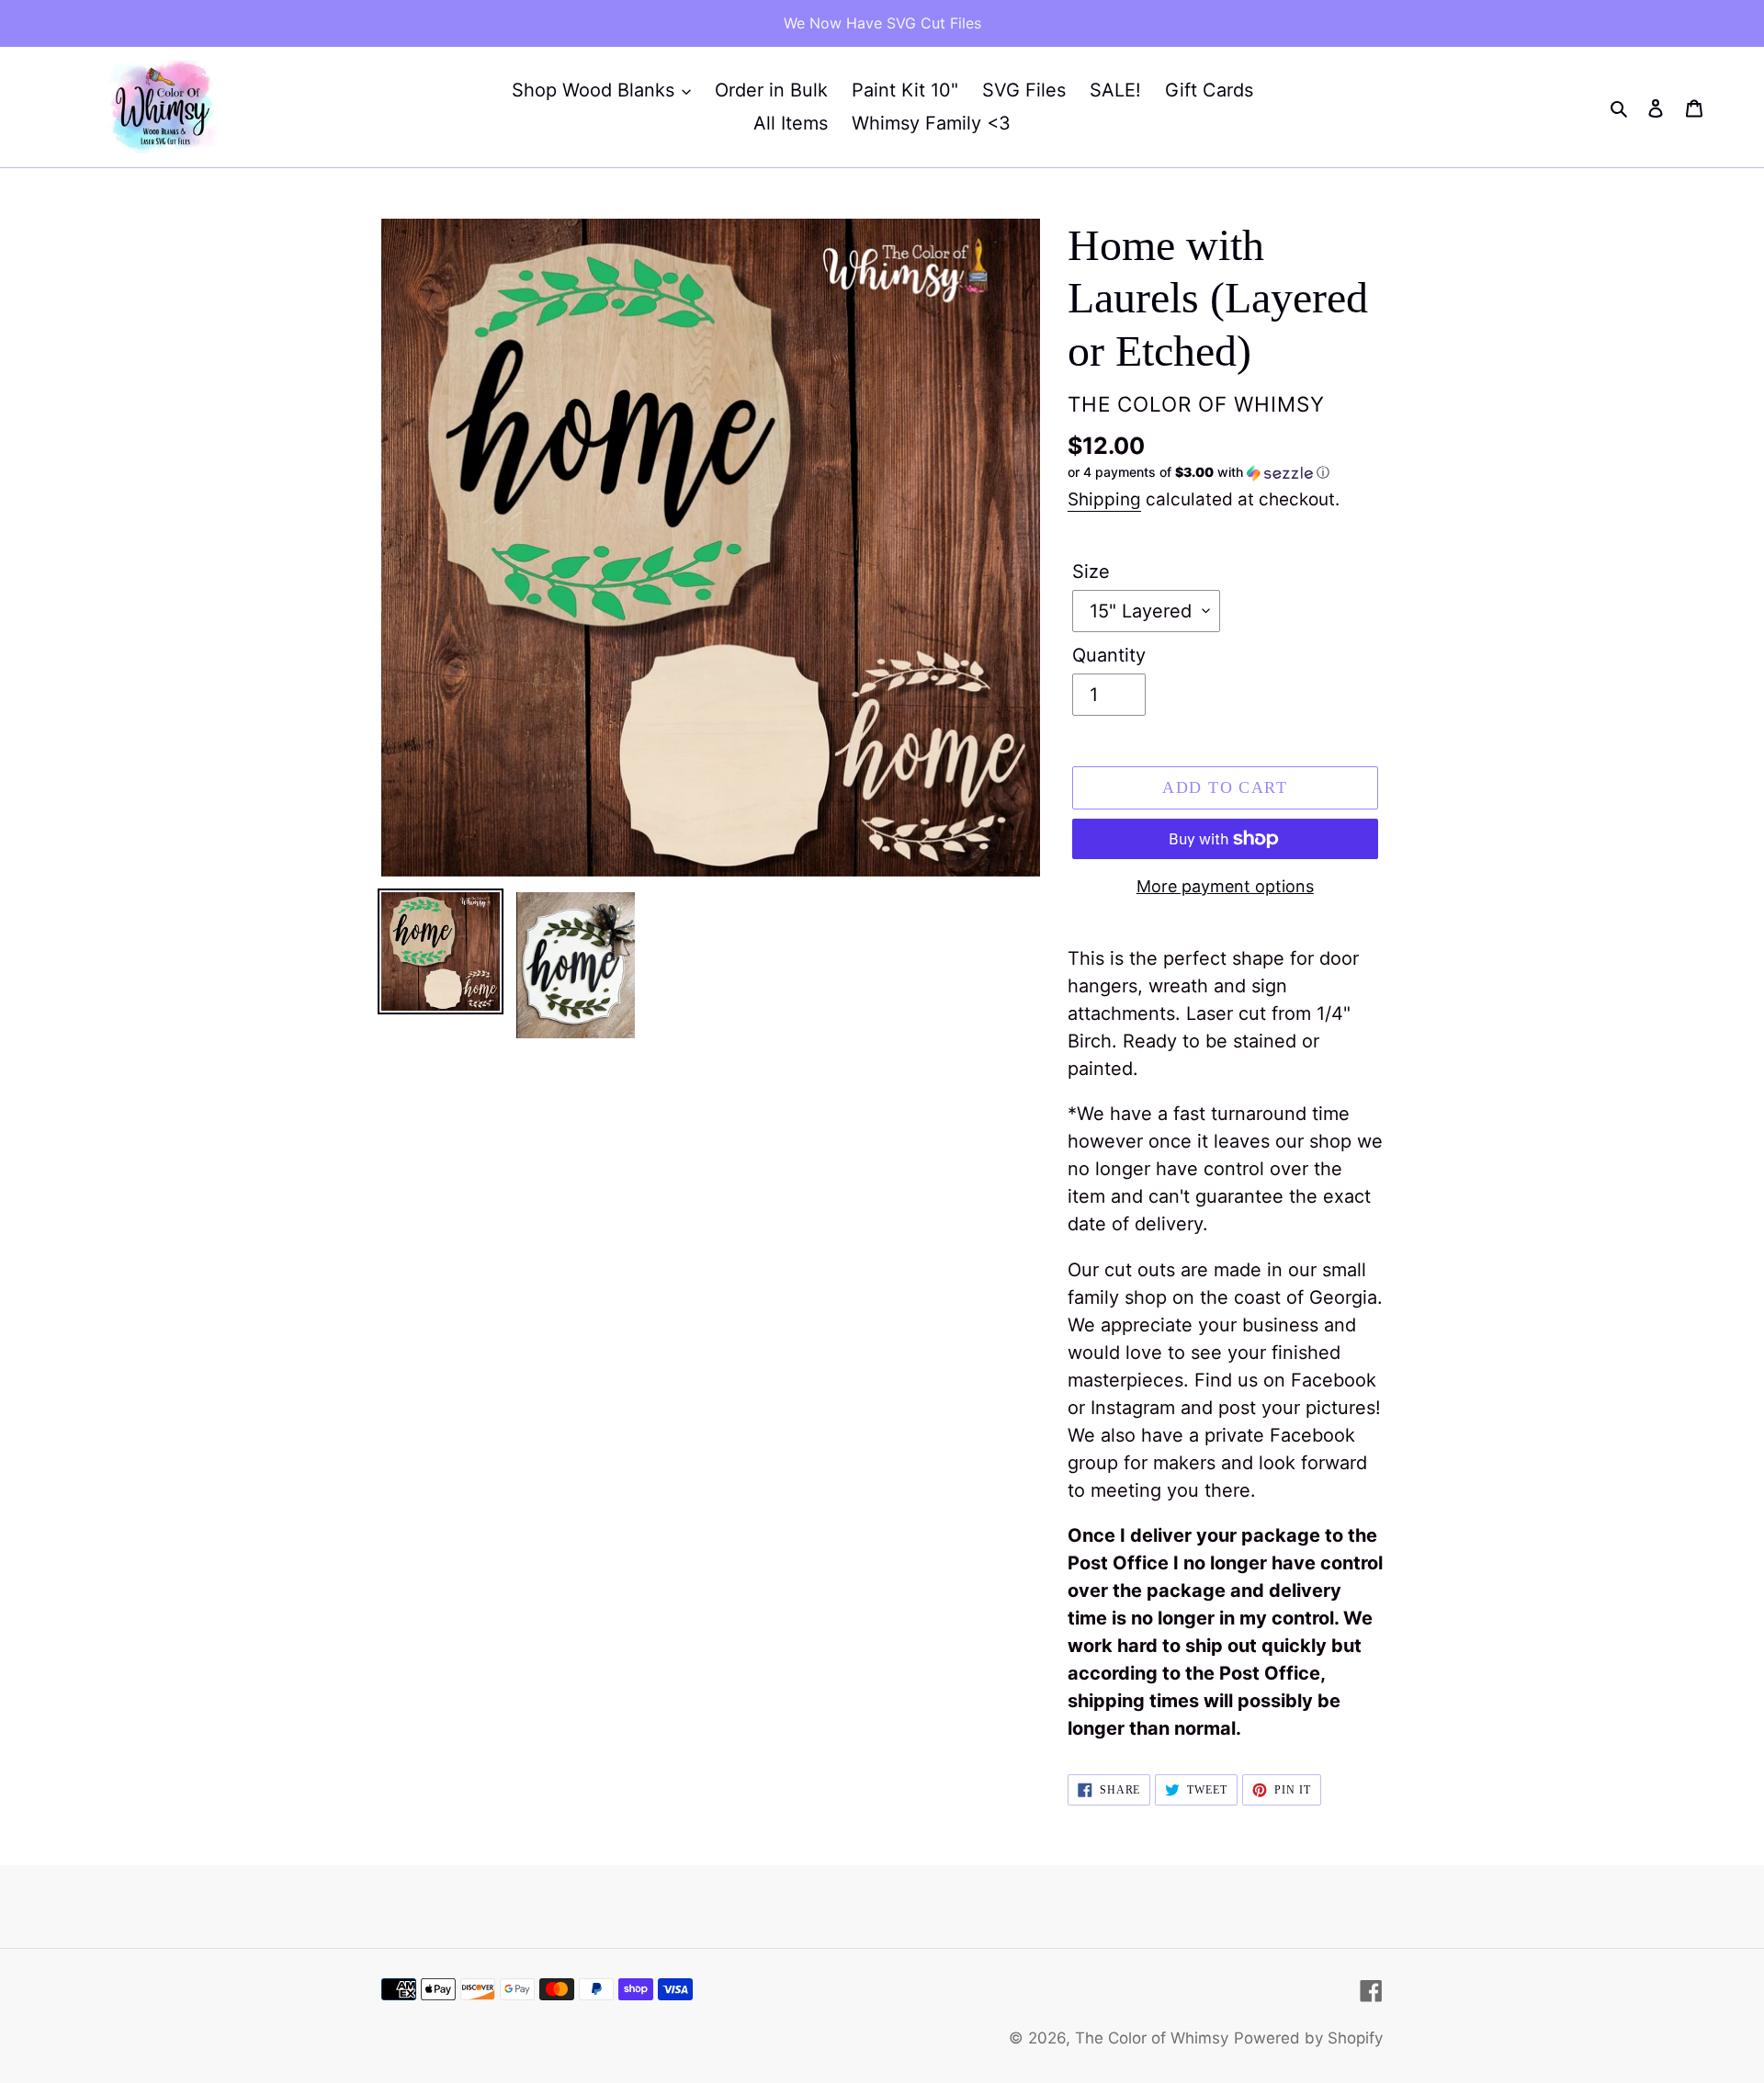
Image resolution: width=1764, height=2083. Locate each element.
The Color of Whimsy (1152, 2038)
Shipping (1104, 499)
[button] (1199, 473)
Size (1091, 572)
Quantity (1109, 655)
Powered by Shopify (1308, 2038)
